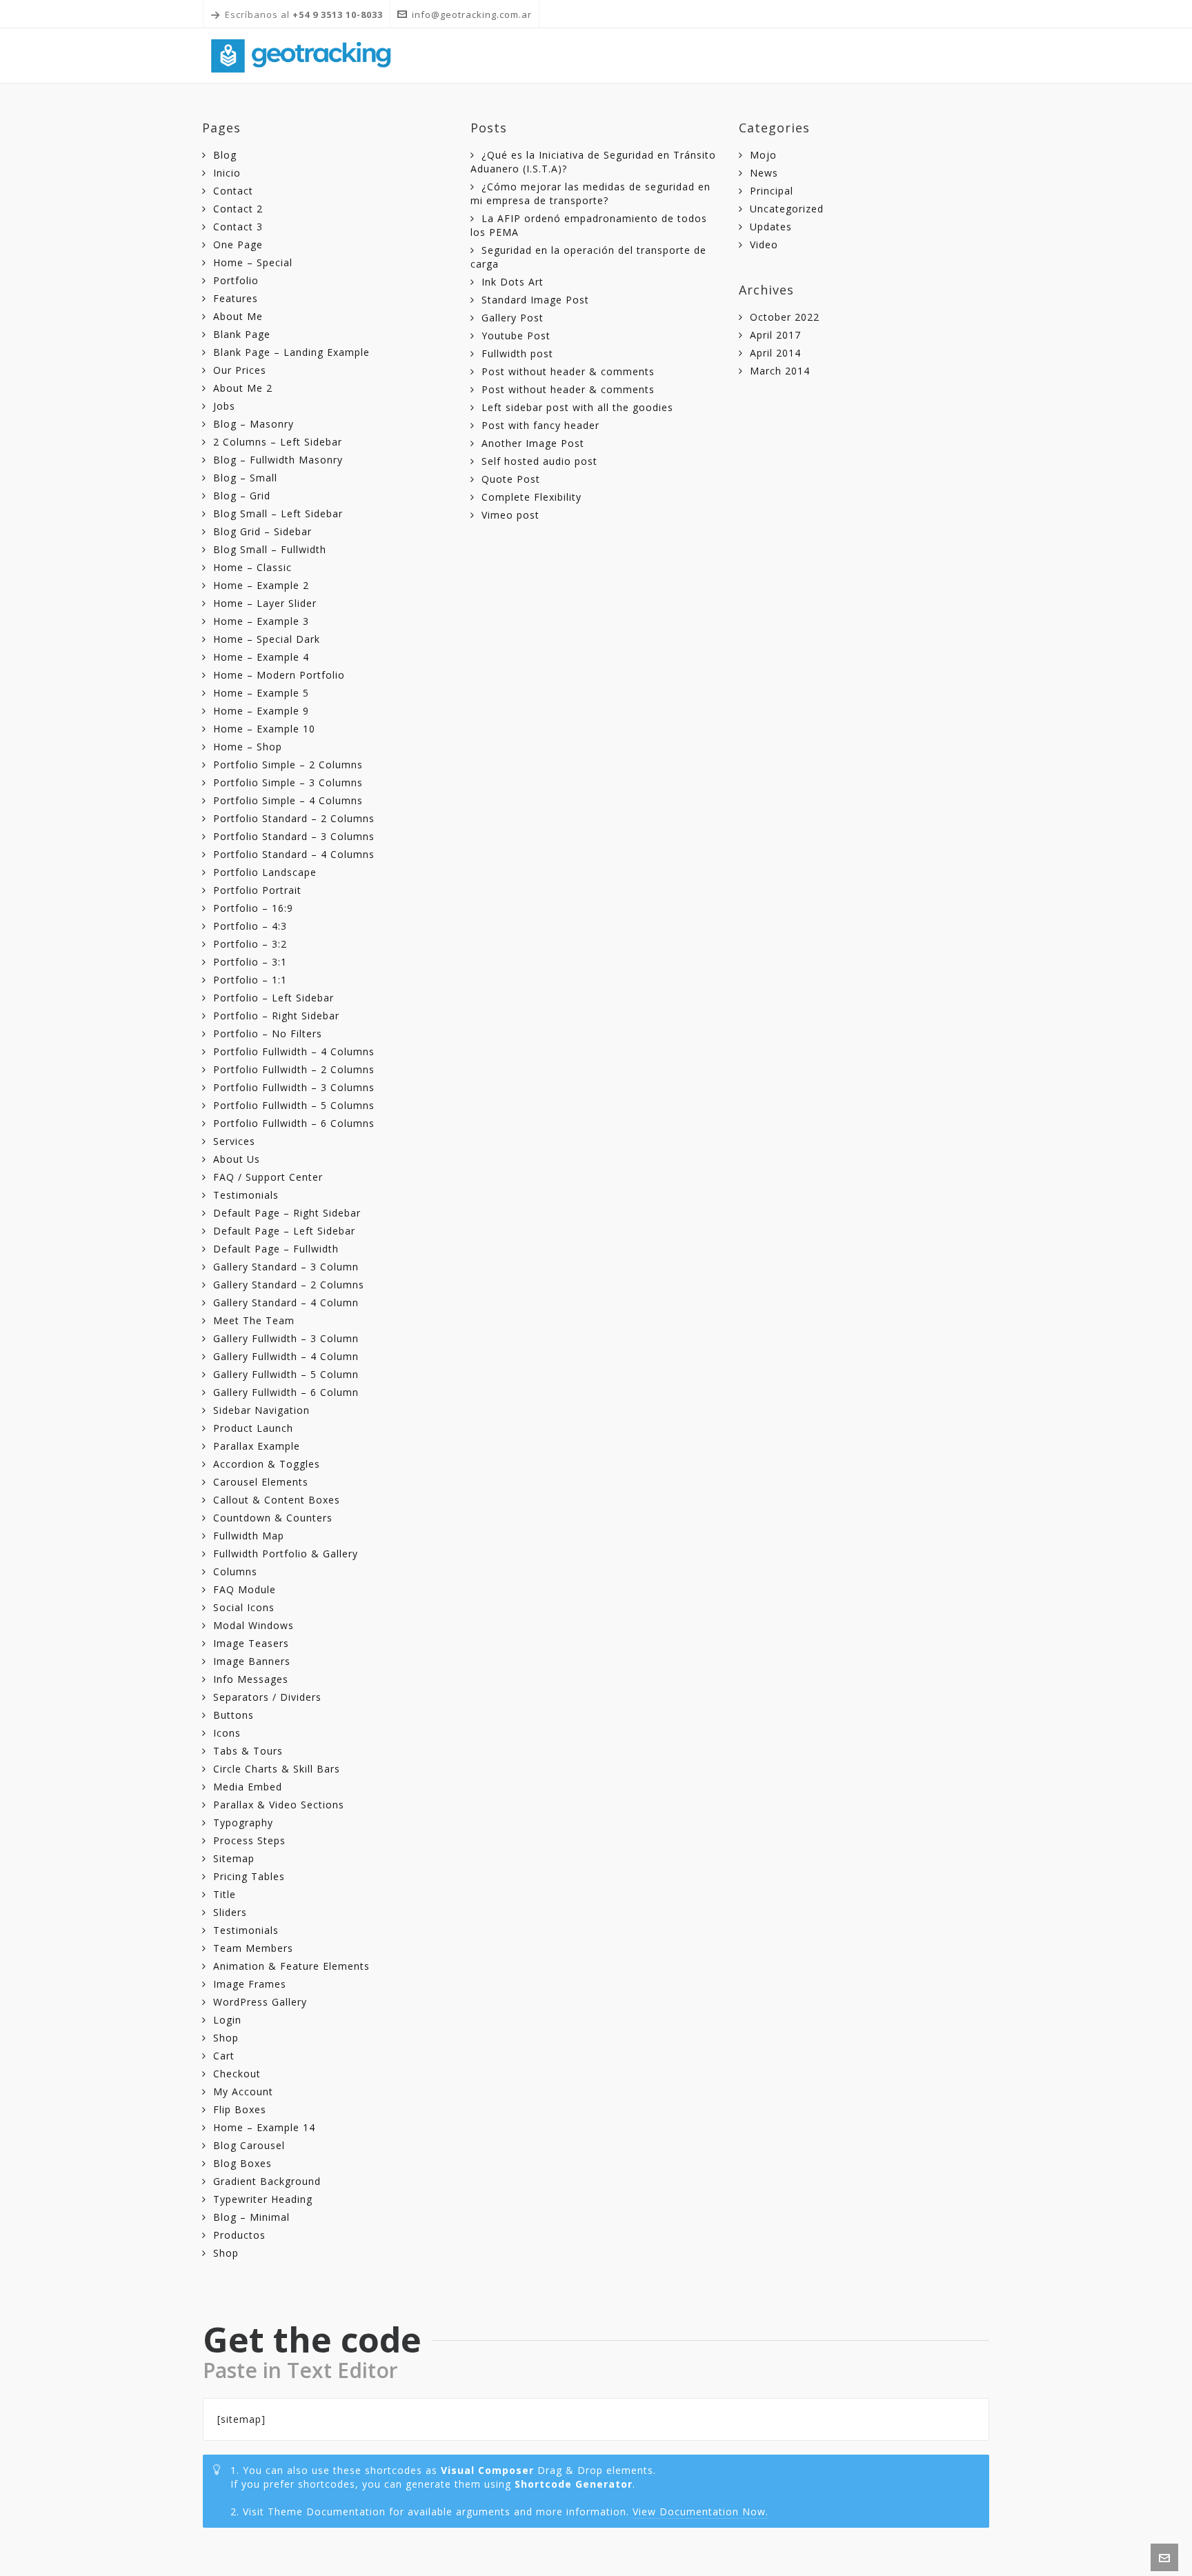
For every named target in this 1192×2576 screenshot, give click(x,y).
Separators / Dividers (267, 1697)
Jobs (224, 406)
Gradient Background (267, 2181)
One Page (238, 244)
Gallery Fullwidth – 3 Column (286, 1338)
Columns (235, 1571)
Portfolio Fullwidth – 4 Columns (294, 1051)
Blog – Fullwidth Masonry (278, 460)
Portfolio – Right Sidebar (276, 1016)
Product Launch (253, 1428)
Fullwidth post (517, 353)
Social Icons (244, 1607)
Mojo (763, 155)
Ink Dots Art (513, 282)
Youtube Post (516, 336)
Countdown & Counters (273, 1518)
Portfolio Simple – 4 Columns (288, 800)
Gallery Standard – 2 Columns (289, 1285)
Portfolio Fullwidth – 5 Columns (294, 1105)
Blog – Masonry (254, 424)
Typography (243, 1823)
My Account (243, 2091)
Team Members (253, 1948)
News (764, 173)
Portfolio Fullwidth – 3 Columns (294, 1087)
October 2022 (785, 317)
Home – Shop (248, 747)
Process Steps (249, 1840)
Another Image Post (533, 443)
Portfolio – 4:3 (250, 926)
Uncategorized (787, 209)
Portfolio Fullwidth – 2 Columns (294, 1069)
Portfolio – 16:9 (253, 908)
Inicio (227, 173)
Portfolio (236, 280)
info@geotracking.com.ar (472, 14)
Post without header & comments (568, 371)
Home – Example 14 (264, 2127)
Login (227, 2020)
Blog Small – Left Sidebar (278, 513)
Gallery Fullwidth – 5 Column (286, 1374)
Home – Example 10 (264, 729)
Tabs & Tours (248, 1751)
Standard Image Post (535, 300)
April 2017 (775, 335)
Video (764, 244)
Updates (771, 227)
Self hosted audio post (539, 461)
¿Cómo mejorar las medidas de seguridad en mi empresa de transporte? (590, 193)
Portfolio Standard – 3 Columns (294, 836)
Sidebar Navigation (261, 1410)
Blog (225, 155)
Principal (772, 191)
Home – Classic (252, 567)
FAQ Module (245, 1589)
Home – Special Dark (267, 639)
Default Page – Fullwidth (276, 1249)
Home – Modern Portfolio (279, 675)
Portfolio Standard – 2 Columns (294, 818)
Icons (227, 1733)
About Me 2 (243, 388)
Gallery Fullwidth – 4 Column (286, 1356)
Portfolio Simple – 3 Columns (288, 782)
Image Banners (252, 1661)
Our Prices (240, 370)
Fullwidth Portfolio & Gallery (286, 1554)
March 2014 (780, 371)
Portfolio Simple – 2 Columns (288, 765)
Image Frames (250, 1984)
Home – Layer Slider (265, 603)
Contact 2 (238, 209)
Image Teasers (251, 1643)
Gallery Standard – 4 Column (286, 1302)
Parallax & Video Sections (279, 1805)
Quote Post (511, 479)
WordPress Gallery (260, 2002)
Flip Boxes (240, 2109)
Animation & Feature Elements (291, 1966)
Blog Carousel (249, 2145)
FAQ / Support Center (268, 1177)
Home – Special (253, 262)
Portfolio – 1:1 (250, 980)
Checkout (237, 2074)
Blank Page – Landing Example (291, 352)
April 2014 (775, 353)
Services (234, 1141)
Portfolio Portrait (257, 890)
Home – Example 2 (261, 585)
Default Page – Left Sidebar (284, 1231)
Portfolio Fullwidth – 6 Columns (294, 1123)
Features (236, 298)
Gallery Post (513, 318)
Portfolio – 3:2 (250, 944)
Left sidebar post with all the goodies (577, 407)
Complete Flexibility (532, 497)
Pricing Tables (249, 1876)
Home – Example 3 (261, 621)
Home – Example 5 (261, 693)
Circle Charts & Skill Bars (277, 1769)
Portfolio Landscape (265, 872)
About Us (237, 1159)
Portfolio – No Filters (268, 1034)
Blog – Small (245, 478)
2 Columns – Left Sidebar (278, 442)
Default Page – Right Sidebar (287, 1213)
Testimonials (246, 1195)
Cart (224, 2056)
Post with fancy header (540, 425)
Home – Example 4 (261, 657)
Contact (233, 191)
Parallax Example (257, 1446)
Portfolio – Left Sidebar (274, 998)
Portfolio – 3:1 (250, 962)
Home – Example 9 (261, 711)
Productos (239, 2235)
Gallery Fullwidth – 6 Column (286, 1392)
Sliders (230, 1912)
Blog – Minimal (251, 2217)
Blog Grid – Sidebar (262, 531)
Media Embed (248, 1787)
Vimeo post (510, 515)
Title (225, 1894)
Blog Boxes (242, 2163)
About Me (238, 316)
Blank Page (242, 334)
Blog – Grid (242, 496)
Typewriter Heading (263, 2199)
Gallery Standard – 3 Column (286, 1267)
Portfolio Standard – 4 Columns (294, 854)
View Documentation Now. (701, 2512)
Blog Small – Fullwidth (270, 549)
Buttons (234, 1715)
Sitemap (234, 1858)
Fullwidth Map (249, 1536)
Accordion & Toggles (267, 1464)
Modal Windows (254, 1625)
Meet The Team (254, 1320)
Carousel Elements (261, 1482)
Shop (226, 2038)
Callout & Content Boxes (277, 1500)
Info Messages (251, 1679)
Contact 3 (238, 227)
